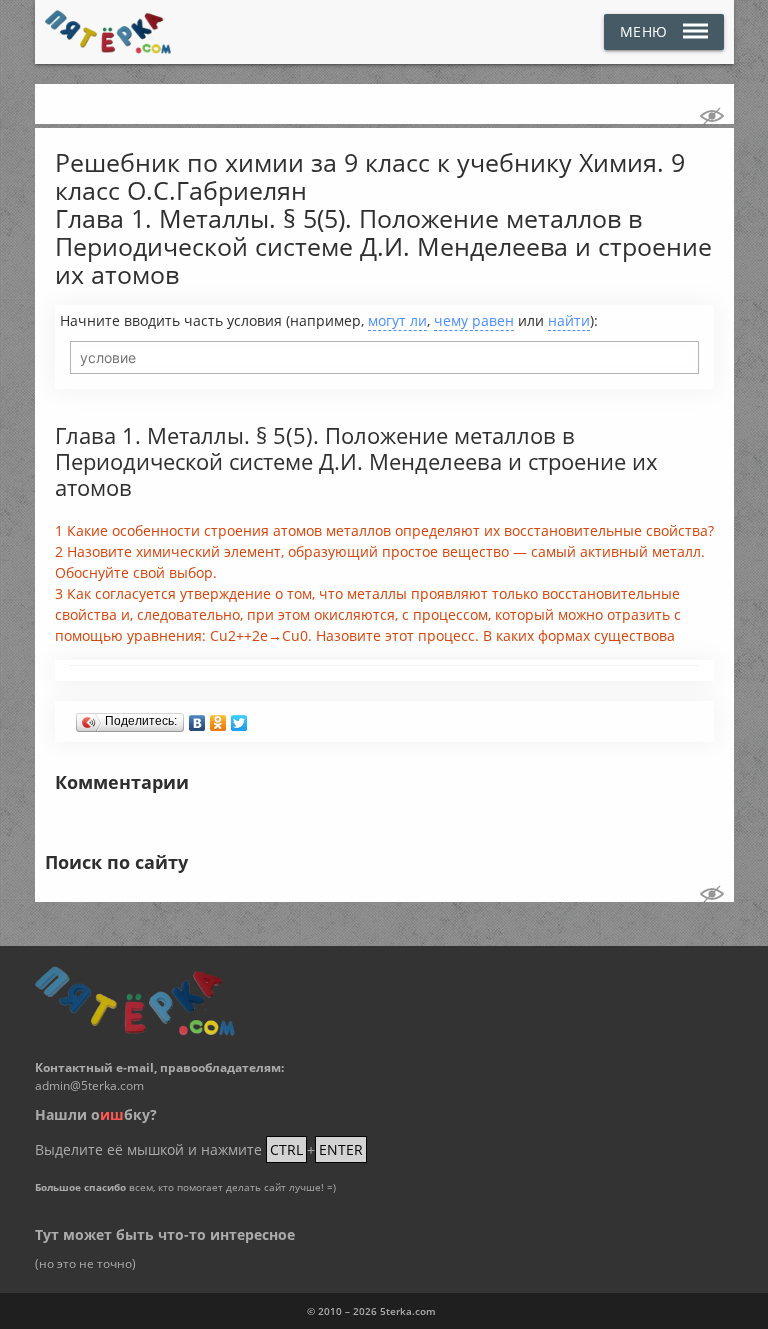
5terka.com (408, 1311)
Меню (644, 31)
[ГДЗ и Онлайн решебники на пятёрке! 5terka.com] (108, 32)
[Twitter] (239, 718)
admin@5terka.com (89, 1085)
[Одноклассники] (218, 718)
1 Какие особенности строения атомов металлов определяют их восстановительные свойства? (384, 530)
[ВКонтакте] (197, 718)
